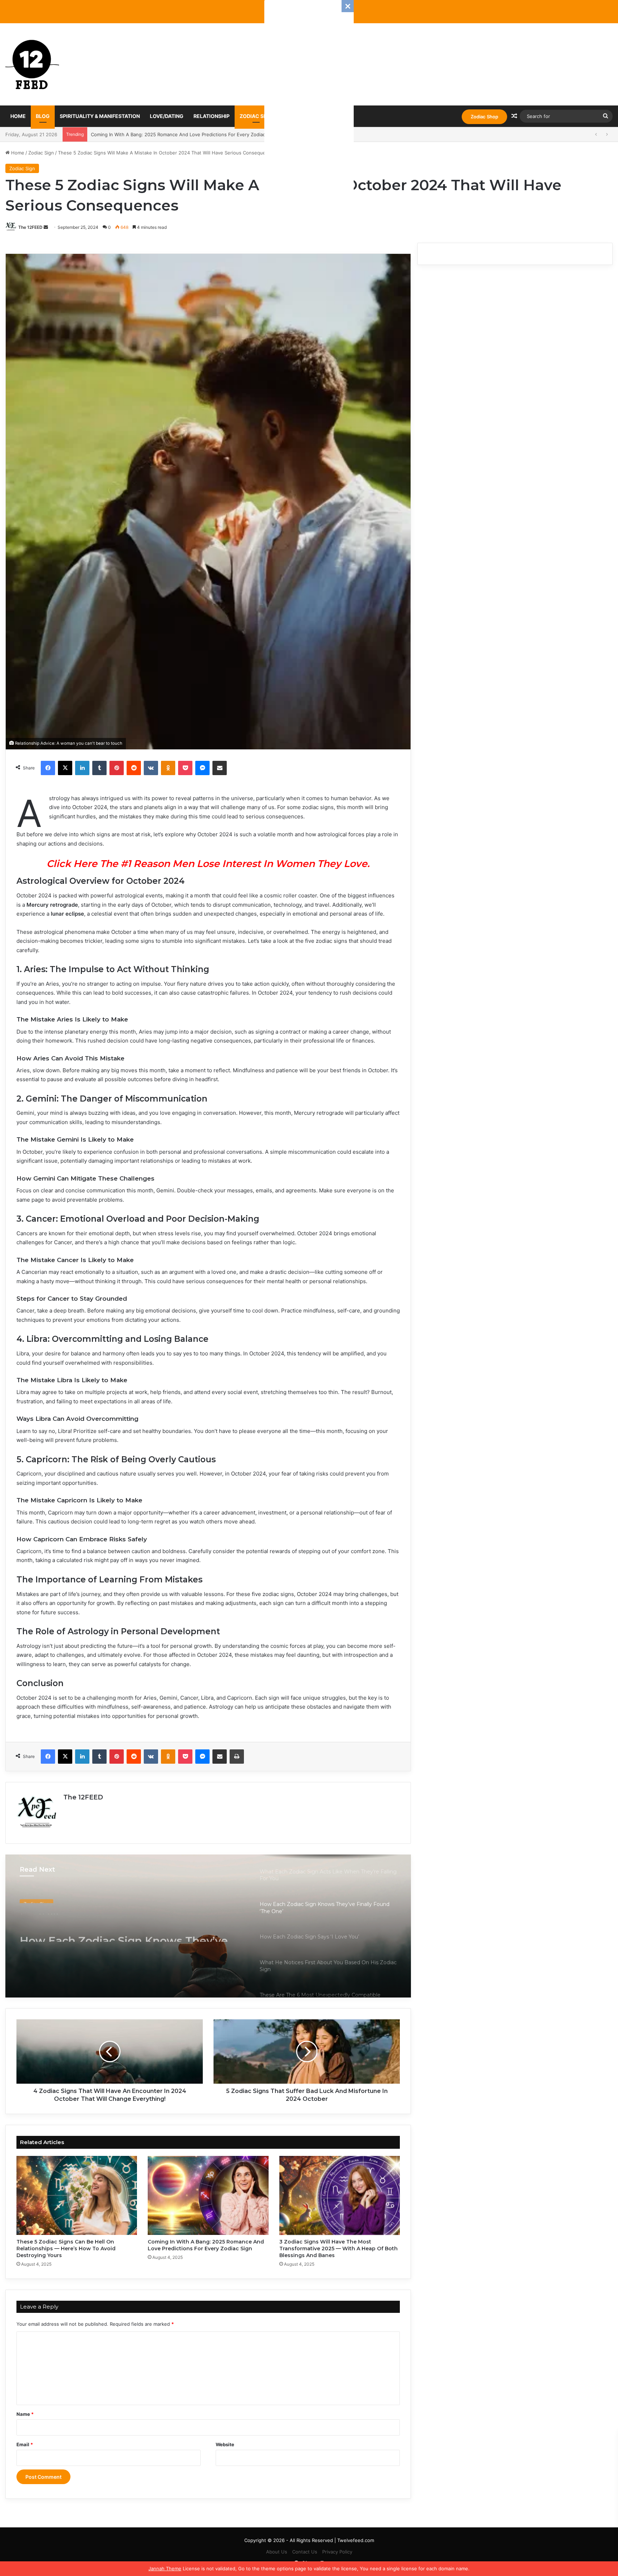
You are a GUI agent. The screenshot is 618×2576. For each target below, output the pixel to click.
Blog (43, 116)
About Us (277, 2552)
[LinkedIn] (82, 768)
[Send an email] (46, 227)
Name (25, 2414)
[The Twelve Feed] (32, 64)
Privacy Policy (337, 2552)
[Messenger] (202, 768)
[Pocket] (185, 768)
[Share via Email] (220, 768)
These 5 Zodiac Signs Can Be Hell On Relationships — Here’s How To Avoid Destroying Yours (66, 2249)
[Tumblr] (99, 768)
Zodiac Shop (484, 117)
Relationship (212, 116)
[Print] (237, 1757)
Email (25, 2444)
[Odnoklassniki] (168, 768)
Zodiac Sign (256, 116)
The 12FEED (30, 227)
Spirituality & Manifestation (100, 116)
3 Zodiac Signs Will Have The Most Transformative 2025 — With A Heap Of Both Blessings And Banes (204, 134)
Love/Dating (167, 116)
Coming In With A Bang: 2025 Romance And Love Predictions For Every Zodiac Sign (206, 2245)
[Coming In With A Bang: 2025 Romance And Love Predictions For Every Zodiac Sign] (208, 2195)
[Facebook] (48, 768)
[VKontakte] (151, 768)
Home (18, 116)
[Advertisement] (309, 107)
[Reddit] (134, 768)
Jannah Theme (165, 2568)
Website (225, 2444)
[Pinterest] (117, 768)
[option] (208, 1926)
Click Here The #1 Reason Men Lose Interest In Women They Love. (208, 864)
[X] (65, 768)
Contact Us (305, 2552)
